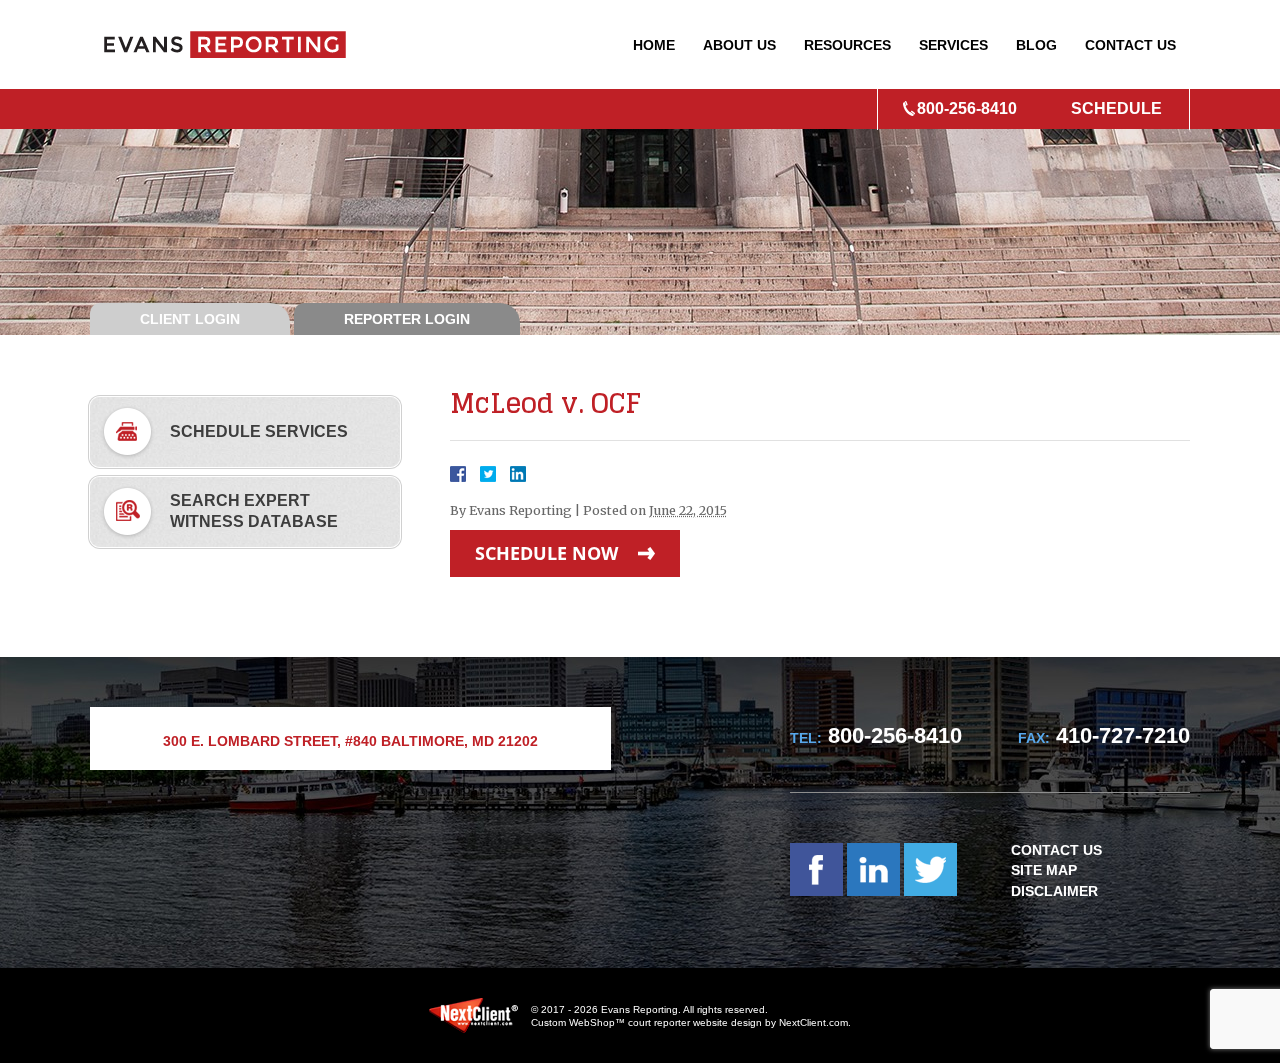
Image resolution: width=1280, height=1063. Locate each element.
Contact (1130, 45)
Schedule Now (546, 553)
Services (953, 45)
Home (654, 45)
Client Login (190, 319)
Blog (1036, 45)
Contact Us (1056, 850)
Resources (847, 45)
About (739, 45)
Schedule (1116, 108)
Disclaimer (1054, 891)
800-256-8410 (967, 108)
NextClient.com (813, 1022)
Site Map (1044, 870)
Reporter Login (407, 319)
